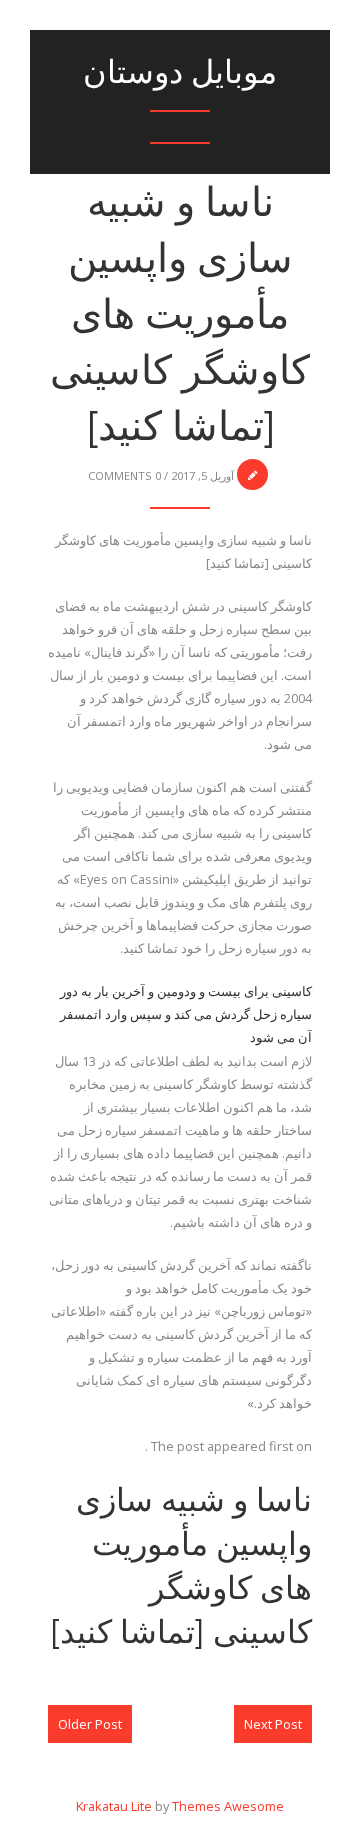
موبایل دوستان (180, 71)
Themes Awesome (228, 1806)
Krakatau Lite (114, 1806)
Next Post (273, 1724)
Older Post (90, 1724)
